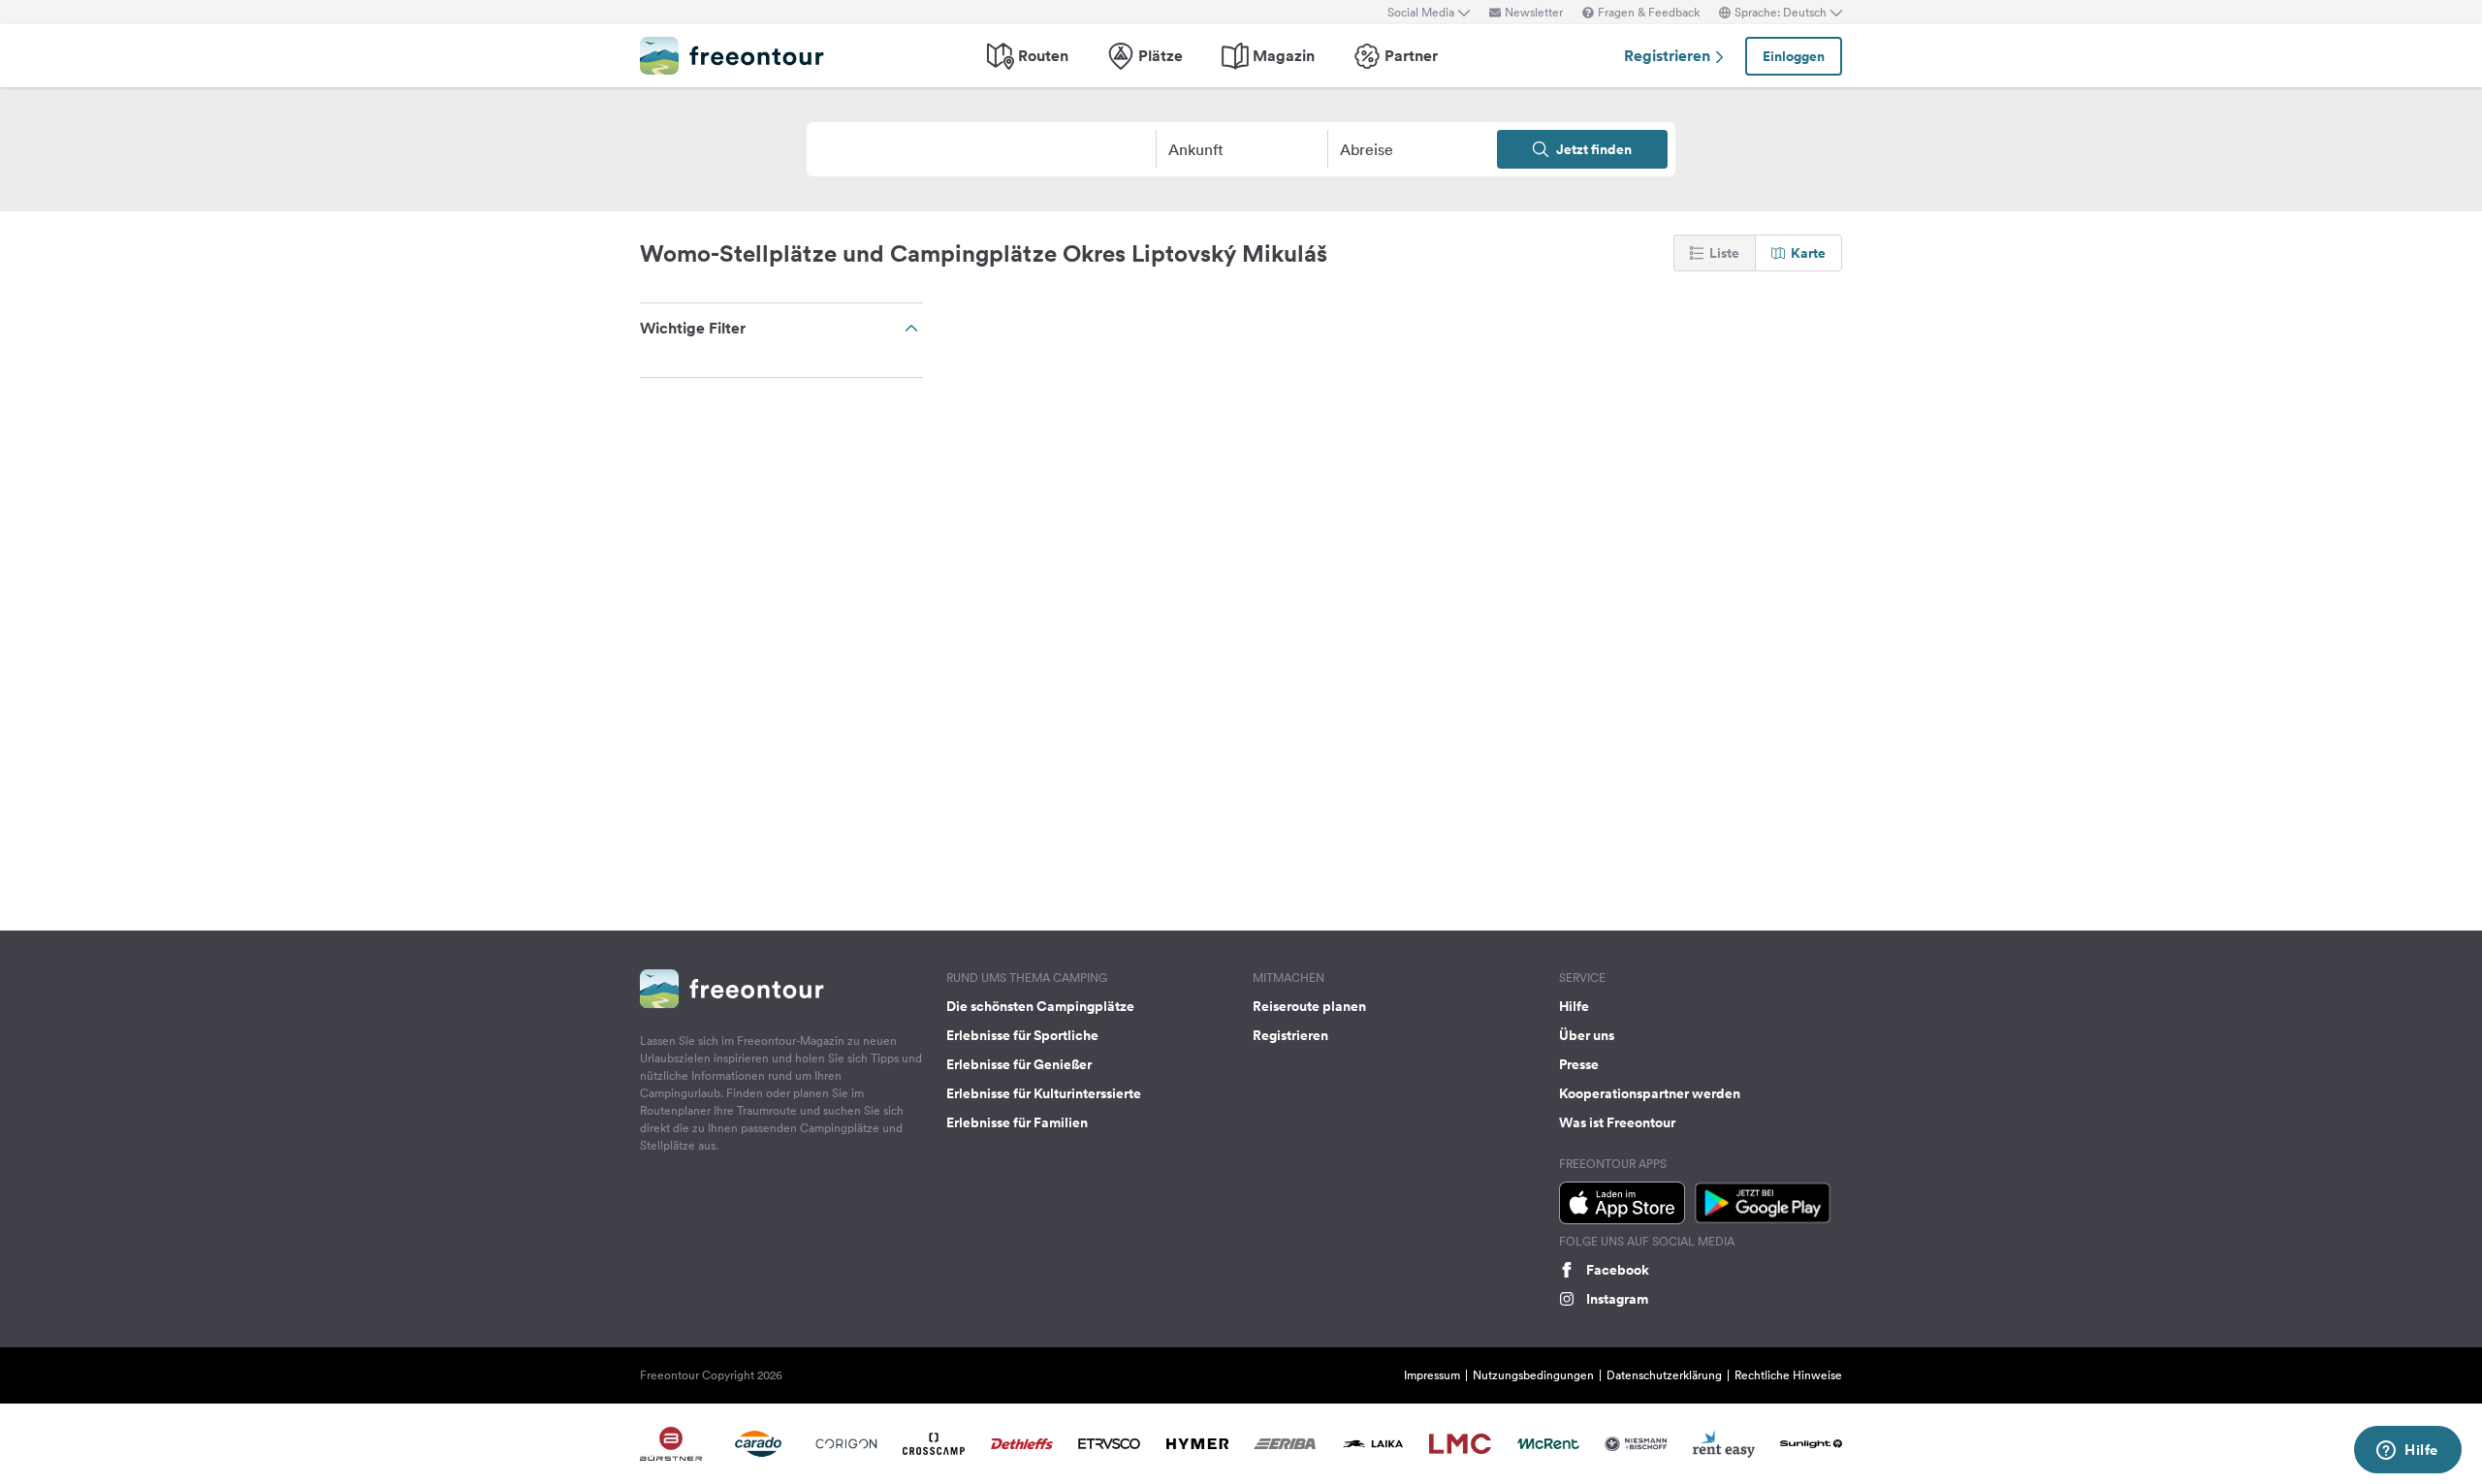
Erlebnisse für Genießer (1019, 1064)
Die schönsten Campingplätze (1040, 1006)
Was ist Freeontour (1617, 1122)
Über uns (1587, 1035)
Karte (1808, 253)
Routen (1043, 56)
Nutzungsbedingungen (1533, 1375)
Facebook (1618, 1270)
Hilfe (1574, 1006)
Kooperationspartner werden (1650, 1093)
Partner (1411, 56)
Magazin (1284, 56)
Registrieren (1669, 56)
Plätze (1161, 56)
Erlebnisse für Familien (1017, 1122)
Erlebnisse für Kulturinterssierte (1044, 1093)
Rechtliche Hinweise (1788, 1375)
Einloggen (1794, 56)
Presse (1579, 1064)
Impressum (1432, 1375)
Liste (1724, 253)
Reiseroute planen (1309, 1006)
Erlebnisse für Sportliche (1022, 1035)
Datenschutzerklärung (1664, 1375)
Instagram (1617, 1299)
